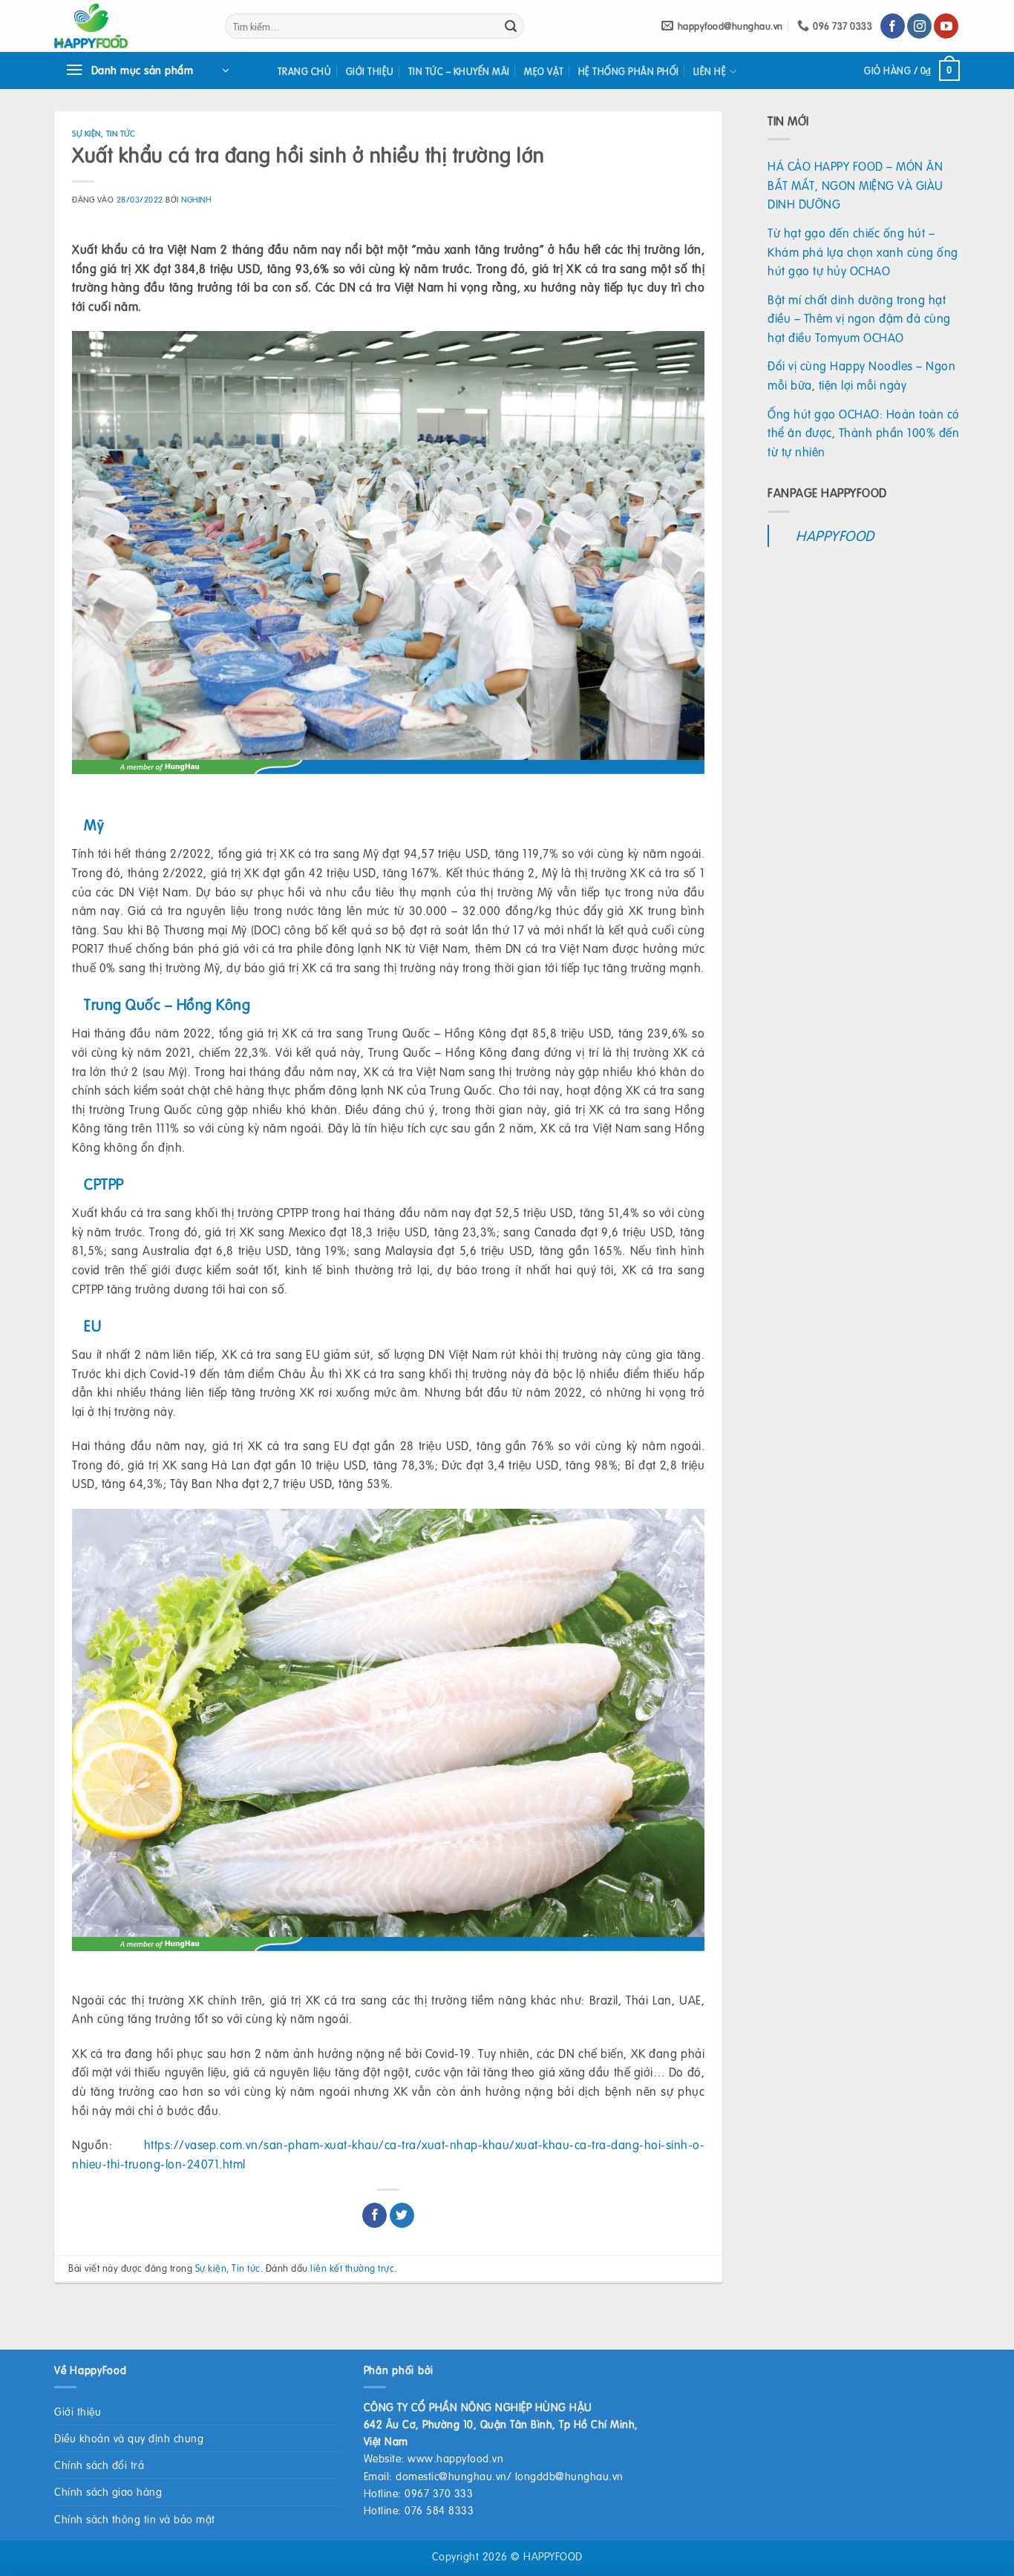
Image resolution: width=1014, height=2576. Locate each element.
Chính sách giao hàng (108, 2491)
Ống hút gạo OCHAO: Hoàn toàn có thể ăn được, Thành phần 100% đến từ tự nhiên (864, 433)
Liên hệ (710, 71)
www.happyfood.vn (455, 2458)
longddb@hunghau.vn (569, 2476)
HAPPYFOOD (835, 535)
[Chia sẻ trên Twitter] (402, 2215)
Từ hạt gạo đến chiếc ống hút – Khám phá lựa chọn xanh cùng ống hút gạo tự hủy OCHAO (863, 252)
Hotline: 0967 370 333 (419, 2493)
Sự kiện (86, 133)
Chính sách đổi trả (99, 2465)
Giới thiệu (370, 71)
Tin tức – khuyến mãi (459, 71)
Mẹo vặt (544, 71)
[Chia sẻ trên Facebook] (374, 2215)
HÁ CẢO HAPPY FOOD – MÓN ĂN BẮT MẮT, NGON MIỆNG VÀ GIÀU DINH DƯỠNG (856, 185)
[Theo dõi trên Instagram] (919, 26)
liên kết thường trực (352, 2268)
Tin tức (121, 133)
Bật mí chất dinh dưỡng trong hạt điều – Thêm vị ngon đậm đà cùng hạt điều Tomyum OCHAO (859, 318)
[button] (147, 71)
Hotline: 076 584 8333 (419, 2510)
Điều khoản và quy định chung (129, 2438)
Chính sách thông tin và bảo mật (135, 2519)
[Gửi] (511, 26)
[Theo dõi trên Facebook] (893, 26)
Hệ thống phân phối (629, 71)
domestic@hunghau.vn (451, 2476)
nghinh (196, 199)
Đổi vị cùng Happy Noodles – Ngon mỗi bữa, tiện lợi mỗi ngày (861, 375)
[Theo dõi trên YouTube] (946, 26)
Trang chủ (305, 71)
